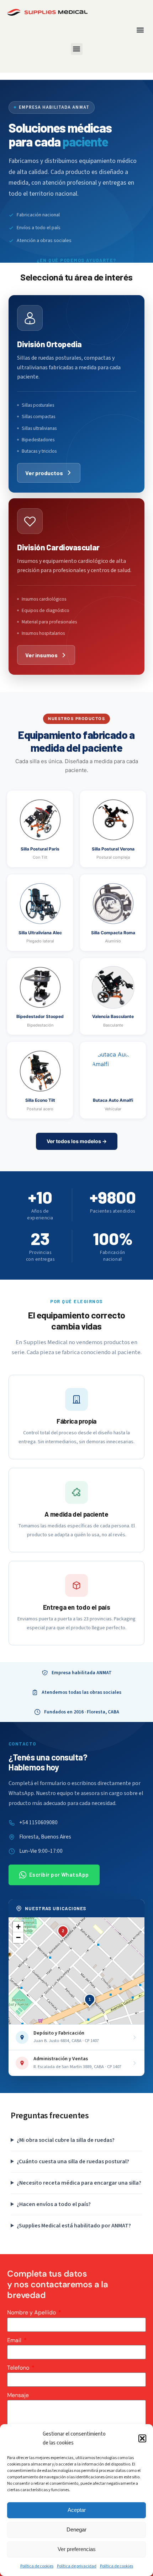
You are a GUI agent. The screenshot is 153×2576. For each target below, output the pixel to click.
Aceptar (77, 2510)
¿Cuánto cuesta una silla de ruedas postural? (73, 2161)
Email (15, 2340)
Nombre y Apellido (32, 2312)
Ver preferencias (77, 2549)
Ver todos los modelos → (77, 1141)
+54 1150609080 (38, 1822)
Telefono (19, 2368)
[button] (142, 2438)
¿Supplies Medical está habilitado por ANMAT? (74, 2226)
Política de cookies (37, 2566)
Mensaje (18, 2395)
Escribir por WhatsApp (59, 1875)
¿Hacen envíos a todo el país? (54, 2204)
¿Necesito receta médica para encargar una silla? (79, 2183)
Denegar (76, 2529)
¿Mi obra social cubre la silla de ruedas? (66, 2140)
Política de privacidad (77, 2566)
